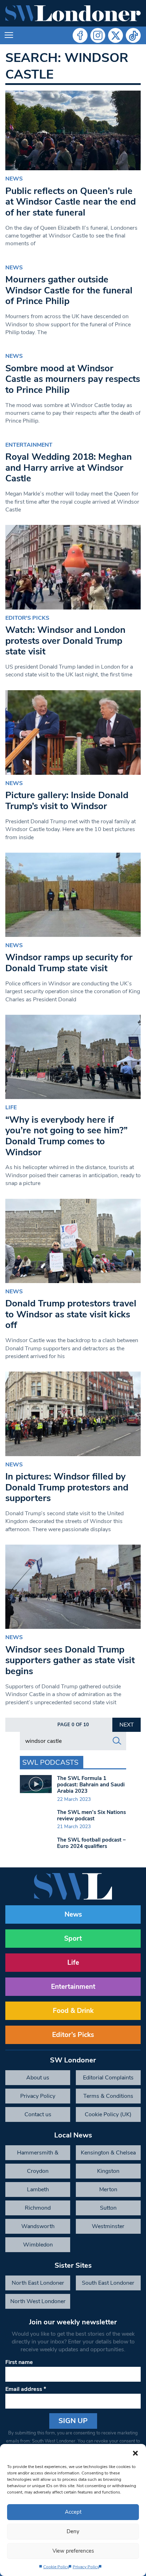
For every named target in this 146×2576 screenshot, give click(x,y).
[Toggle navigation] (9, 35)
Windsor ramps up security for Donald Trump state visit (69, 963)
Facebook (80, 35)
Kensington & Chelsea (108, 2153)
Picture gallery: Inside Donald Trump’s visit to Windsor (67, 801)
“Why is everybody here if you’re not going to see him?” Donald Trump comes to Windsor (66, 1136)
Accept (73, 2512)
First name (19, 2362)
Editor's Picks (27, 618)
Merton (108, 2189)
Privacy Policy (86, 2567)
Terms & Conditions (108, 2096)
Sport (73, 1939)
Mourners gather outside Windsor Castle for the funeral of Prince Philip (69, 290)
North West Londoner (38, 2301)
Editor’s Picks (73, 2035)
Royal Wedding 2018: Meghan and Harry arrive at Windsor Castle (69, 468)
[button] (135, 2453)
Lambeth (38, 2189)
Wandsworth (38, 2226)
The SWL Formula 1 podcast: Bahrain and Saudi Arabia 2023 (91, 1785)
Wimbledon (38, 2245)
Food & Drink (73, 2011)
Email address (26, 2389)
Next (127, 1725)
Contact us (38, 2114)
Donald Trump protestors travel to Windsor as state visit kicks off (71, 1314)
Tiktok (133, 35)
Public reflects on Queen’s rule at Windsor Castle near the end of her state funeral (71, 202)
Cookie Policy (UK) (108, 2114)
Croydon (38, 2171)
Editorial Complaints (108, 2078)
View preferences (73, 2551)
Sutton (108, 2208)
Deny (73, 2531)
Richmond (38, 2208)
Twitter (116, 35)
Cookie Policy (56, 2567)
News (14, 179)
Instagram (98, 35)
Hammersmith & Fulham (38, 2154)
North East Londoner (38, 2283)
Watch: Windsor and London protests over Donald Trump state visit (65, 641)
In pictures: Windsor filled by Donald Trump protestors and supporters (67, 1487)
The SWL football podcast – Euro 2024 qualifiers (91, 1843)
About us (38, 2078)
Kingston (108, 2171)
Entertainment (29, 445)
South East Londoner (108, 2283)
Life (11, 1107)
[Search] (117, 1741)
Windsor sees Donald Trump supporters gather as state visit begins (70, 1660)
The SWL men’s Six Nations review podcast (91, 1815)
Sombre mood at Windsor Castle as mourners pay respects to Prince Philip (73, 379)
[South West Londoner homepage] (73, 13)
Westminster (108, 2226)
